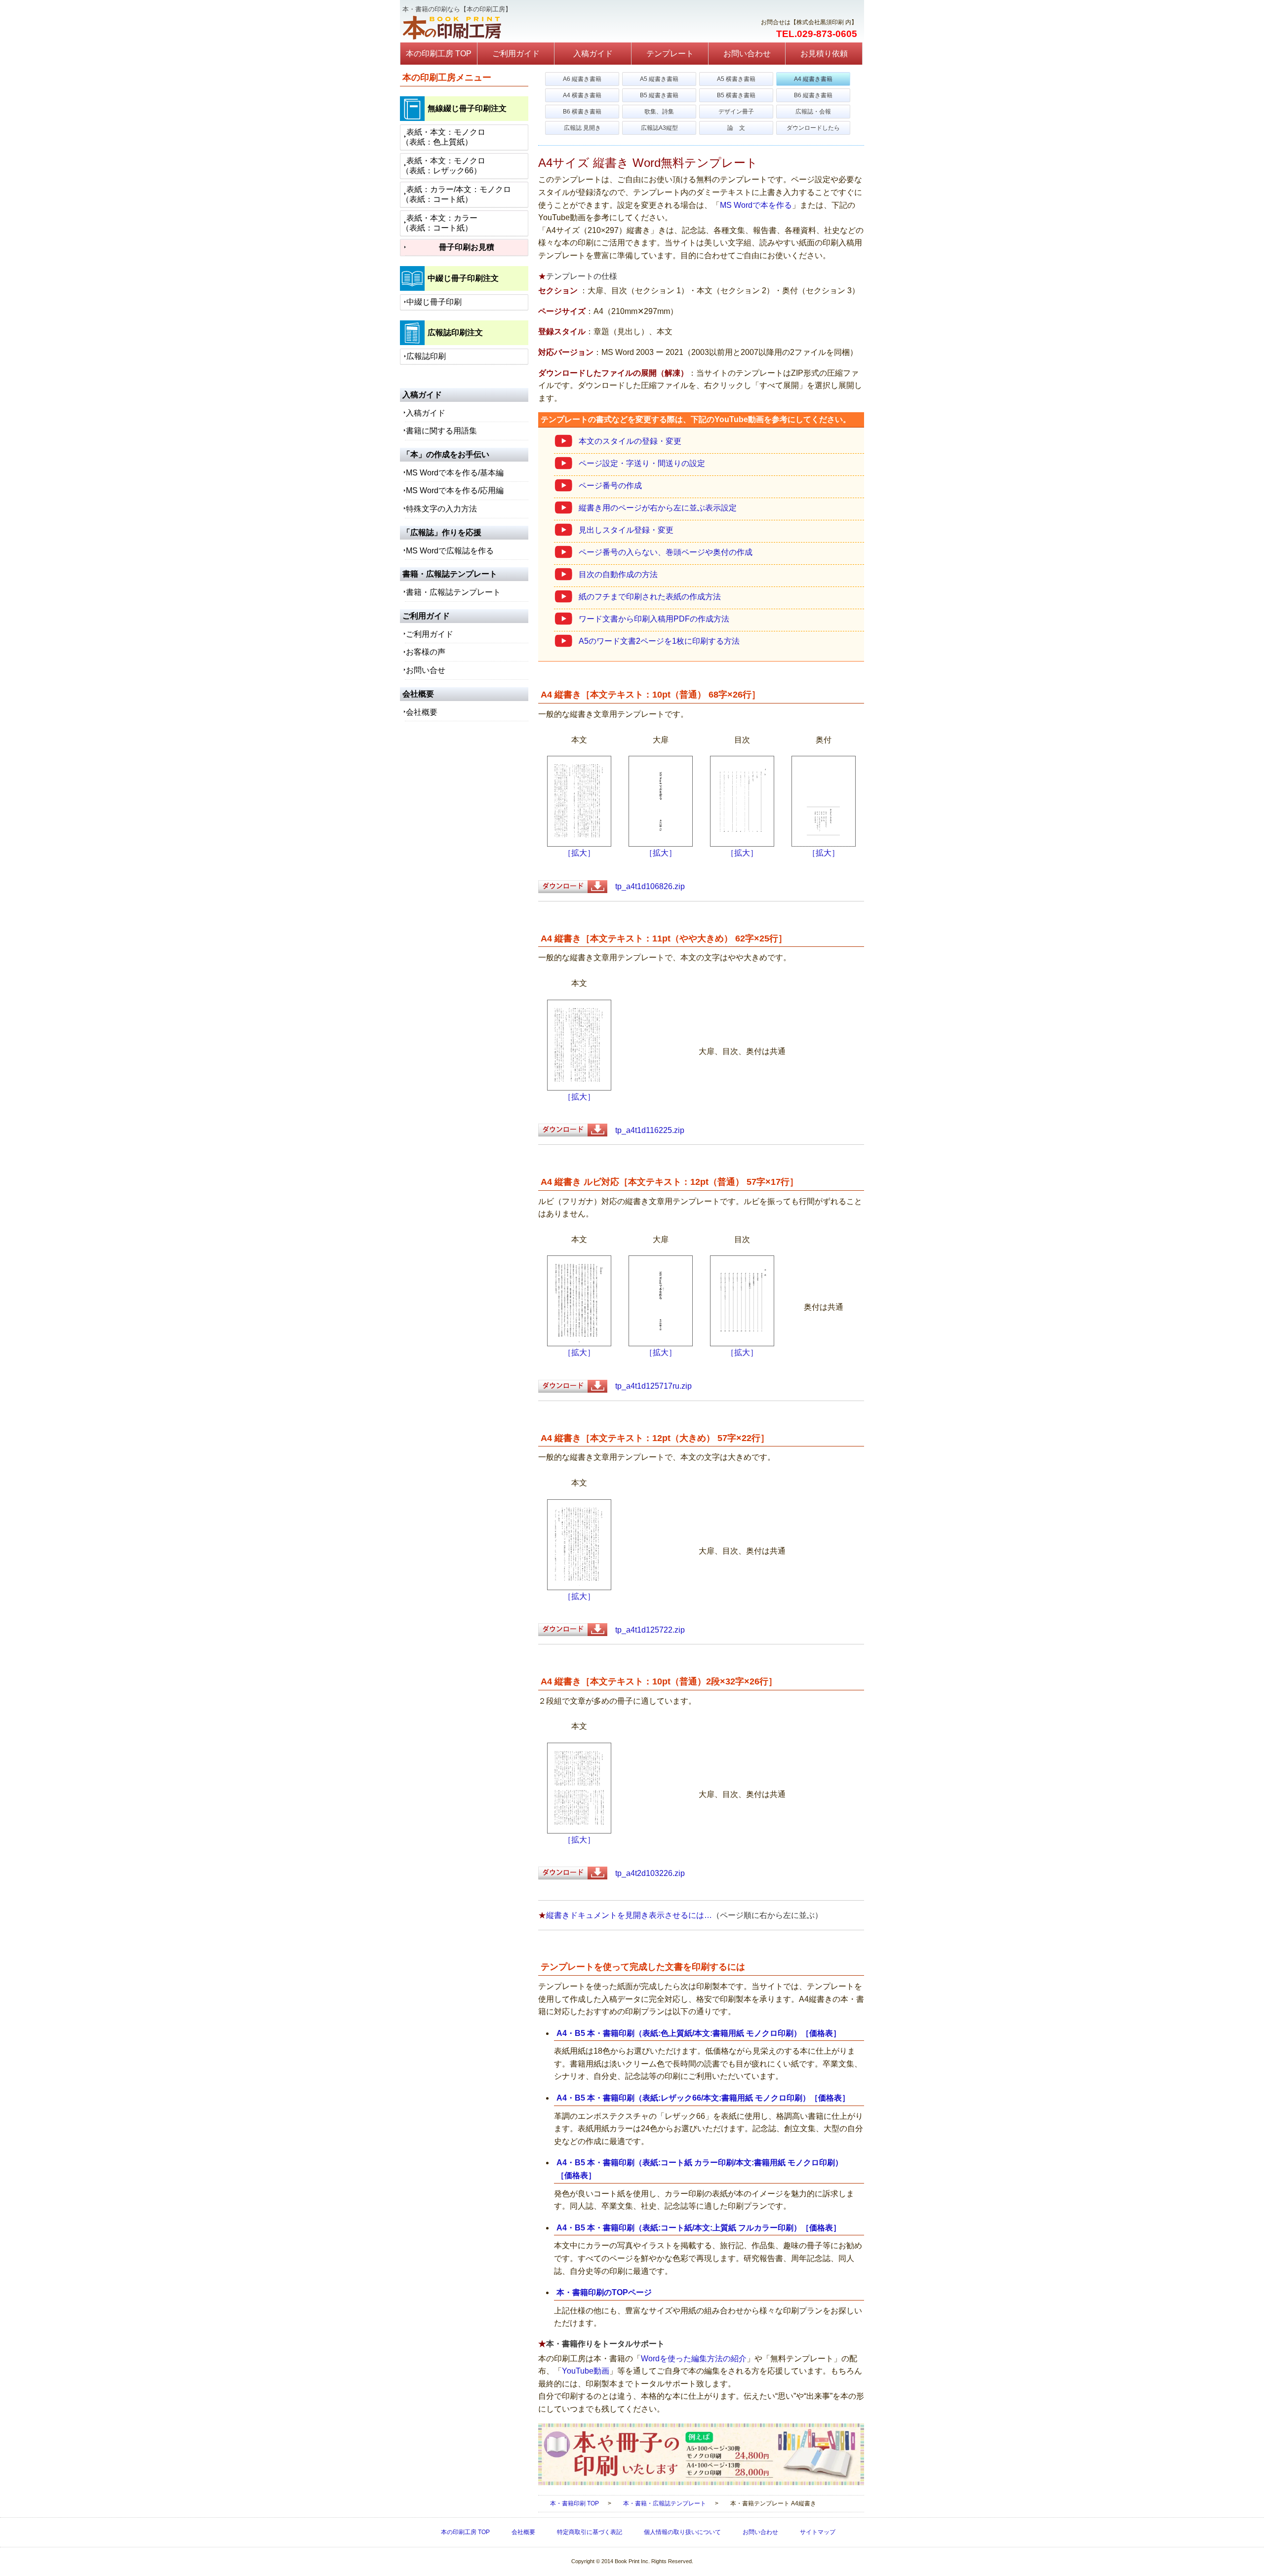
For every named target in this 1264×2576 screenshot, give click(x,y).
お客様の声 (426, 652)
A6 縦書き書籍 (582, 79)
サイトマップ (818, 2532)
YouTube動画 (586, 2371)
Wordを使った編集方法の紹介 (694, 2359)
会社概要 (422, 712)
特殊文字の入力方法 (441, 509)
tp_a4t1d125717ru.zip (650, 1386)
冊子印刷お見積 (467, 247)
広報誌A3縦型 (659, 128)
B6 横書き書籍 (582, 112)
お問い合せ (426, 670)
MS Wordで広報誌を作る (450, 551)
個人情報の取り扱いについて (682, 2532)
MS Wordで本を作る (756, 205)
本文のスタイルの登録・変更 (630, 441)
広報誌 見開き (582, 128)
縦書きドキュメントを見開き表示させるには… (629, 1915)
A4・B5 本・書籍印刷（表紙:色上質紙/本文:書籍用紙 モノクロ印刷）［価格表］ (699, 2033)
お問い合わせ (747, 54)
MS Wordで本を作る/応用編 (455, 490)
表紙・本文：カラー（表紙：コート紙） (439, 223)
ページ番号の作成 (610, 486)
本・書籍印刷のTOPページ (604, 2292)
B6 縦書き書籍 (813, 95)
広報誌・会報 (813, 112)
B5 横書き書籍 (736, 95)
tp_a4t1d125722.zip (646, 1630)
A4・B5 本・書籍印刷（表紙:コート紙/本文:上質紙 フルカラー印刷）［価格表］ (699, 2228)
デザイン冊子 (736, 112)
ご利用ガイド (516, 54)
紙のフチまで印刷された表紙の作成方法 (650, 597)
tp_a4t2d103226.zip (646, 1873)
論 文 (736, 128)
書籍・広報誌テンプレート (453, 592)
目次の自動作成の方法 (618, 574)
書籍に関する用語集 (441, 431)
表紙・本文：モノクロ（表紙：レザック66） (443, 166)
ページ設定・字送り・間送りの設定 (642, 463)
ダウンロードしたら (813, 128)
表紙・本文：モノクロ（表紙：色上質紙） (443, 137)
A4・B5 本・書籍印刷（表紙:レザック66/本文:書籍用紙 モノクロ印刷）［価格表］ (703, 2098)
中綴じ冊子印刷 (434, 302)
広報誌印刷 (426, 356)
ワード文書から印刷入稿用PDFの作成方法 (654, 619)
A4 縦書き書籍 (813, 79)
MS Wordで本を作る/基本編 (455, 473)
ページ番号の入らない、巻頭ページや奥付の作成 (666, 552)
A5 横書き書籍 (736, 79)
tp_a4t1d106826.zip (646, 886)
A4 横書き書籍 (582, 95)
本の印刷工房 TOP (439, 54)
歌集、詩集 (659, 112)
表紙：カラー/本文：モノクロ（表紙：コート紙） (456, 194)
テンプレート (670, 54)
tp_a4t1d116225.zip (646, 1130)
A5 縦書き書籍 (659, 79)
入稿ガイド (593, 54)
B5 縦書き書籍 (659, 95)
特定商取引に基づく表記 (590, 2532)
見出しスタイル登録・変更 (626, 530)
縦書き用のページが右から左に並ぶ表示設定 (658, 508)
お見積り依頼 (824, 54)
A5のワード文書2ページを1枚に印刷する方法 (659, 641)
